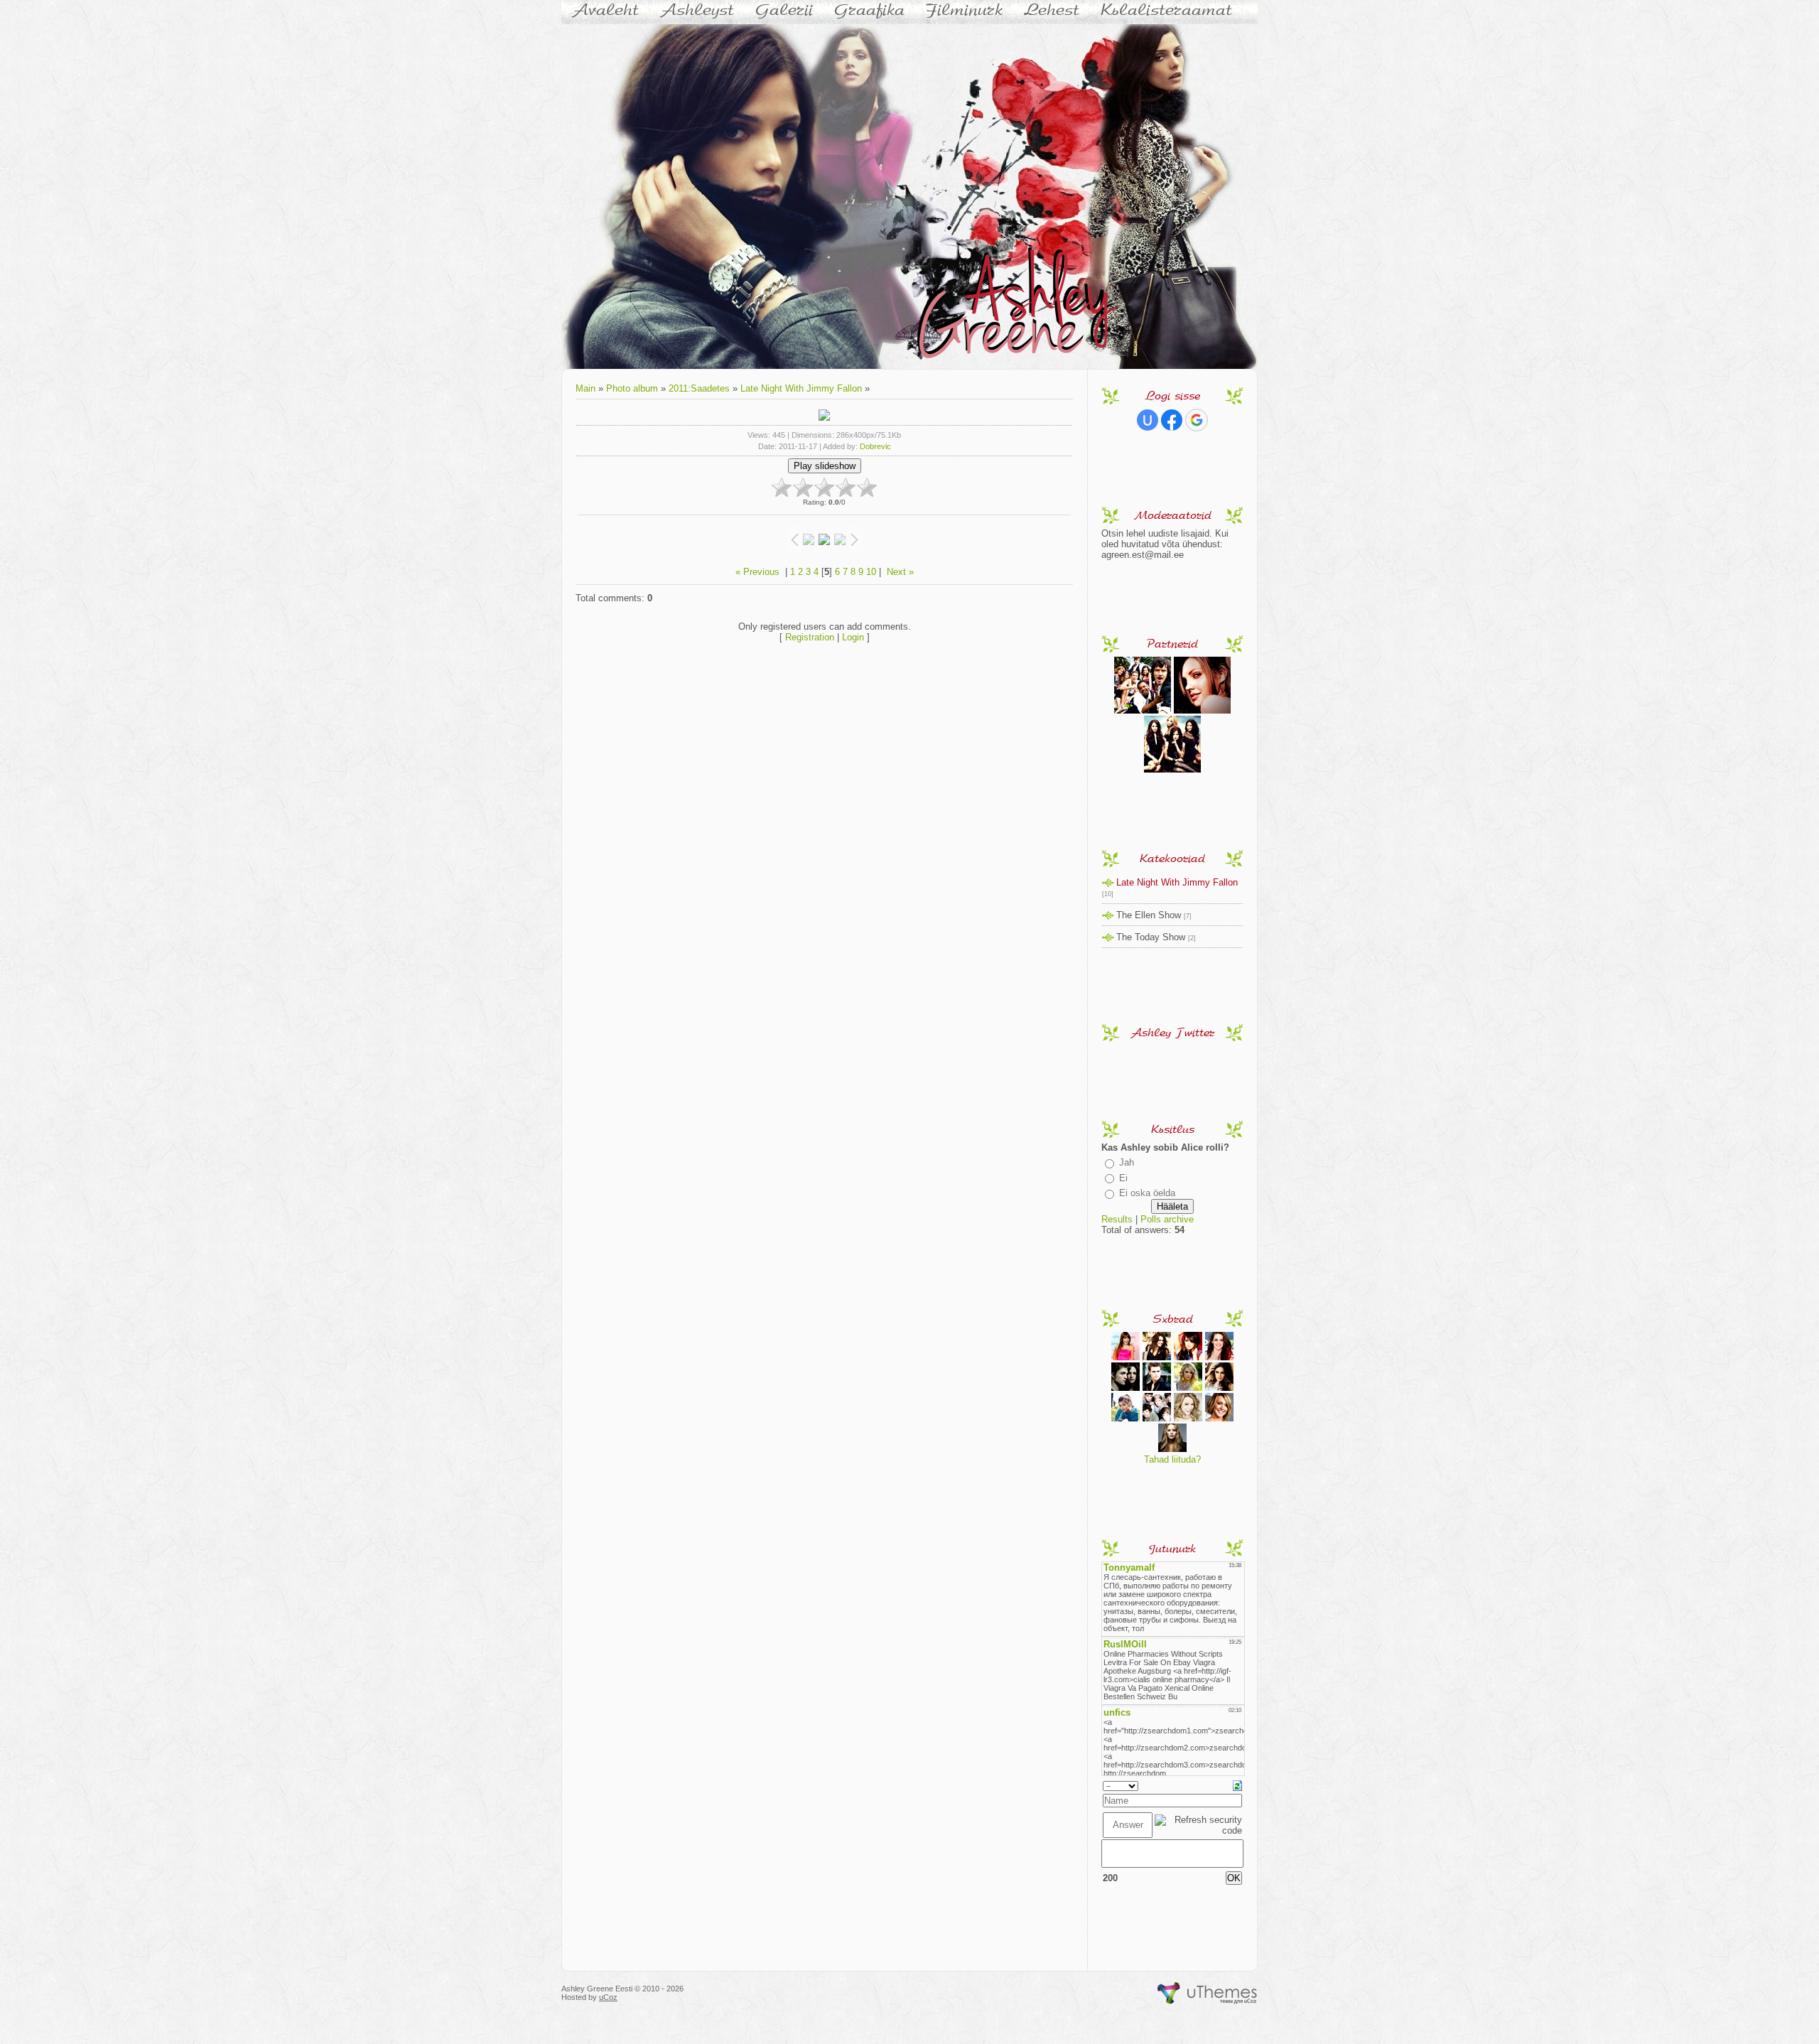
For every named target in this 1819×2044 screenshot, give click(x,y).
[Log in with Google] (1197, 420)
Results (1117, 1219)
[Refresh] (1237, 1785)
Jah (1127, 1162)
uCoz (608, 1997)
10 (871, 572)
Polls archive (1167, 1219)
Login (853, 637)
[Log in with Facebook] (1172, 420)
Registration (810, 637)
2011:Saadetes (699, 388)
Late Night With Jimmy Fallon (801, 388)
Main (585, 388)
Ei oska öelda (1147, 1193)
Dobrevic (875, 446)
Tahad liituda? (1172, 1459)
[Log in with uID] (1148, 420)
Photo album (632, 388)
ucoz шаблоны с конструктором (1208, 1994)
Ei (1123, 1178)
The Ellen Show (1149, 915)
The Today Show (1151, 937)
